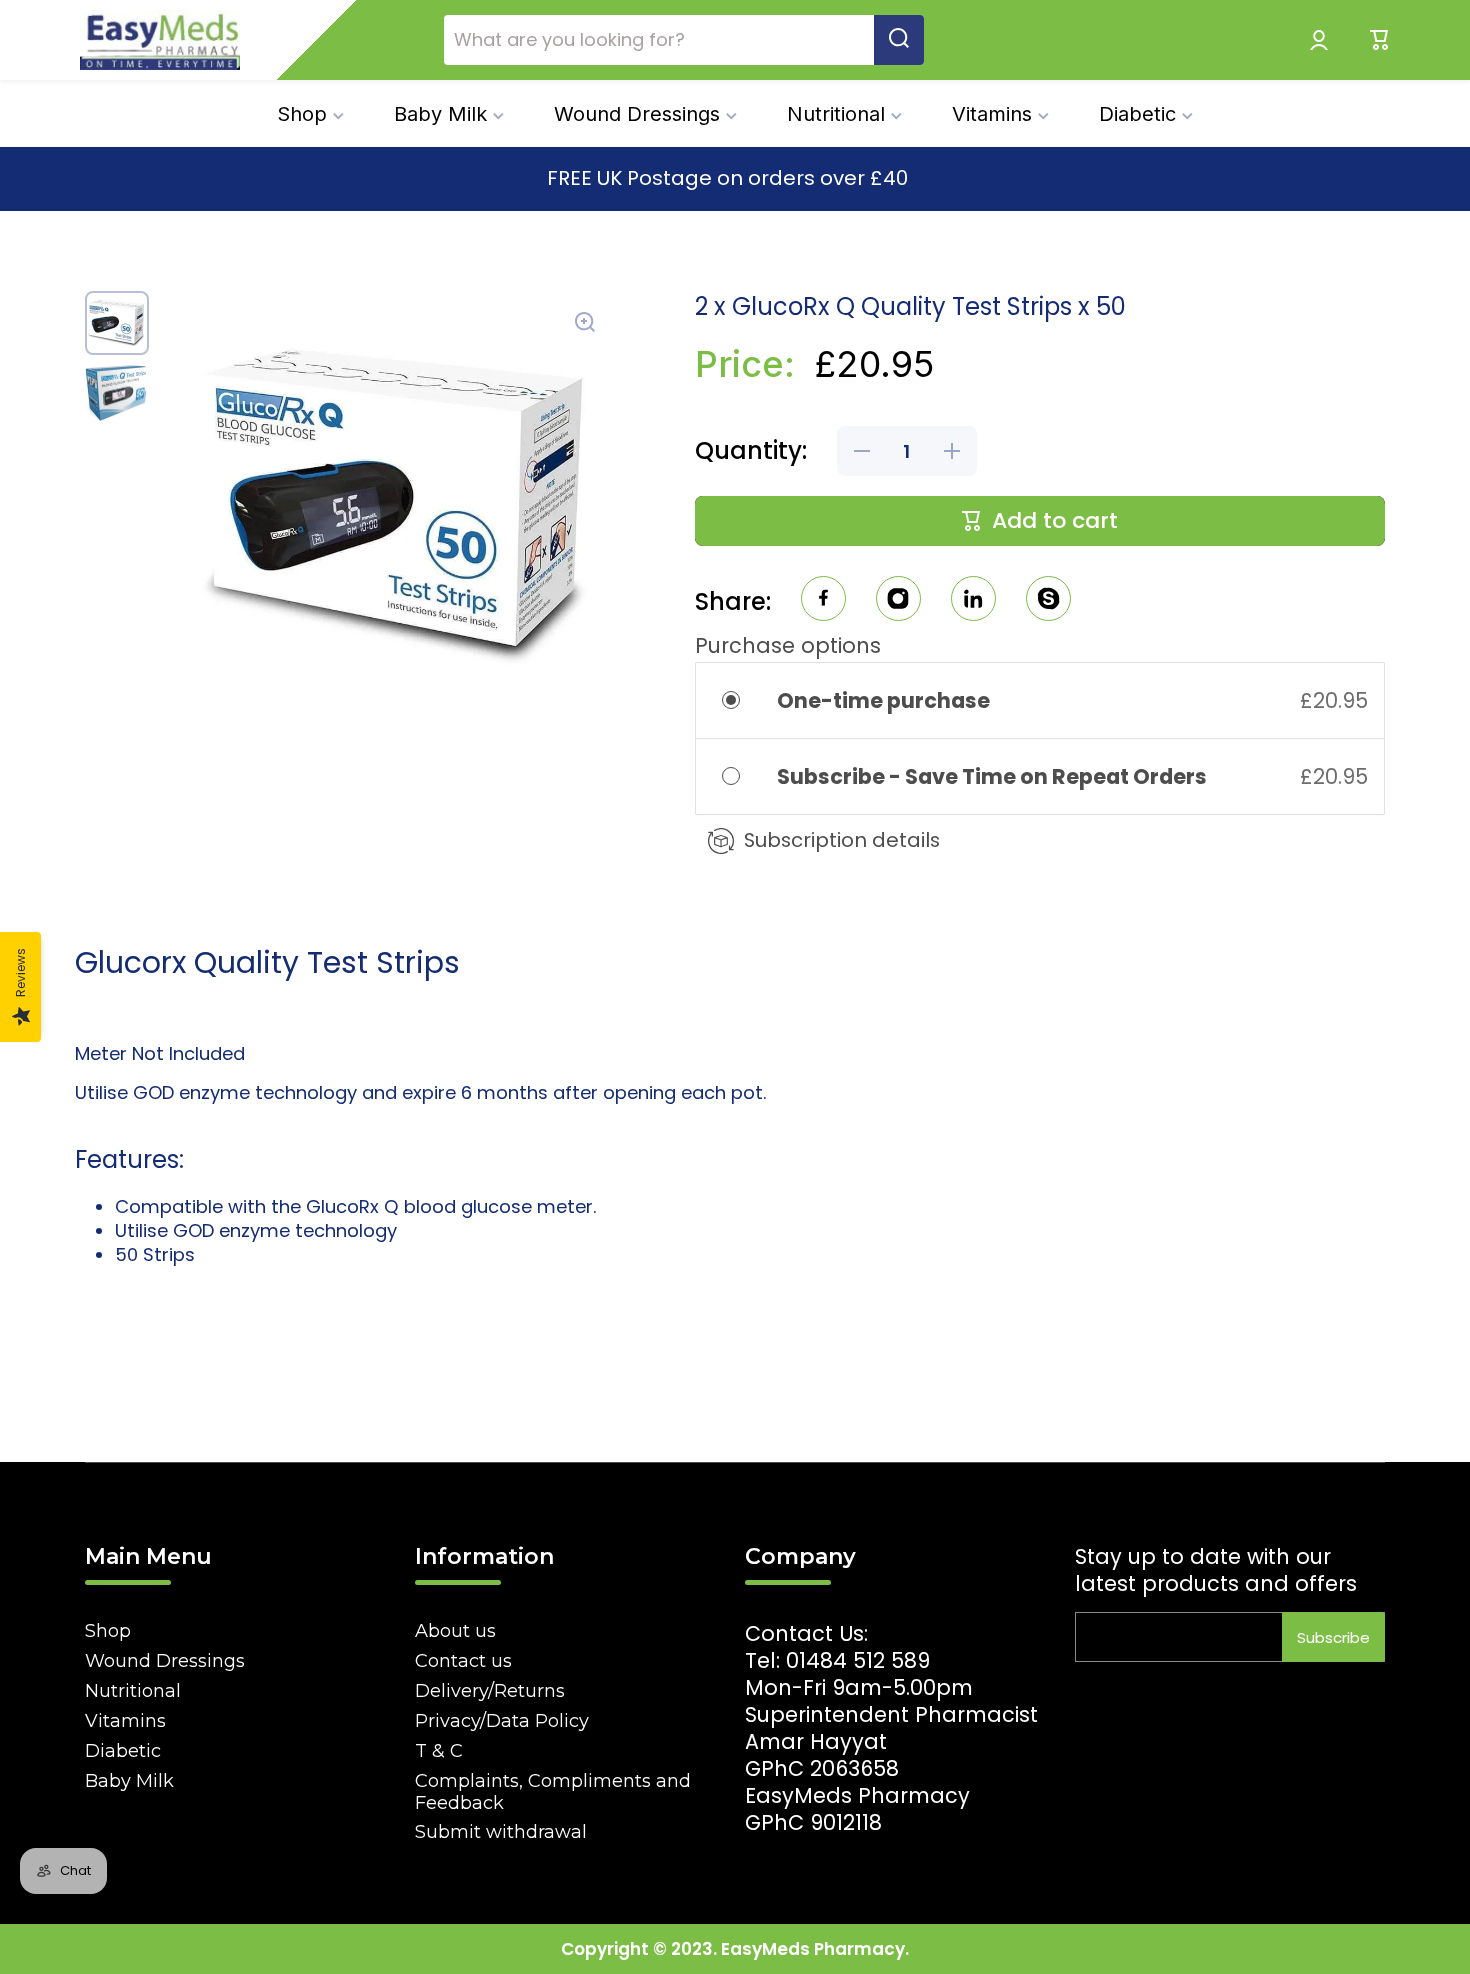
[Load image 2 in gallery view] (117, 393)
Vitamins (125, 1721)
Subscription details (842, 840)
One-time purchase (883, 700)
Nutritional (133, 1691)
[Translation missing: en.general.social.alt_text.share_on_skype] (1048, 601)
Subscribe (1333, 1637)
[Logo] (160, 40)
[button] (1380, 40)
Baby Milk (129, 1781)
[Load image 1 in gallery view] (117, 323)
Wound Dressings (165, 1661)
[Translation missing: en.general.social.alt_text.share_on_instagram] (898, 601)
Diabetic (123, 1751)
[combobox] (684, 40)
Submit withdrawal (501, 1832)
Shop (108, 1631)
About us (455, 1631)
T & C (439, 1751)
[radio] (744, 700)
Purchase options (788, 645)
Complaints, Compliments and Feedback (553, 1792)
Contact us (463, 1661)
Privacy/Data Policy (502, 1721)
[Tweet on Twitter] (973, 601)
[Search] (899, 40)
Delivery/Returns (490, 1691)
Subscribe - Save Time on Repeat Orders (994, 776)
